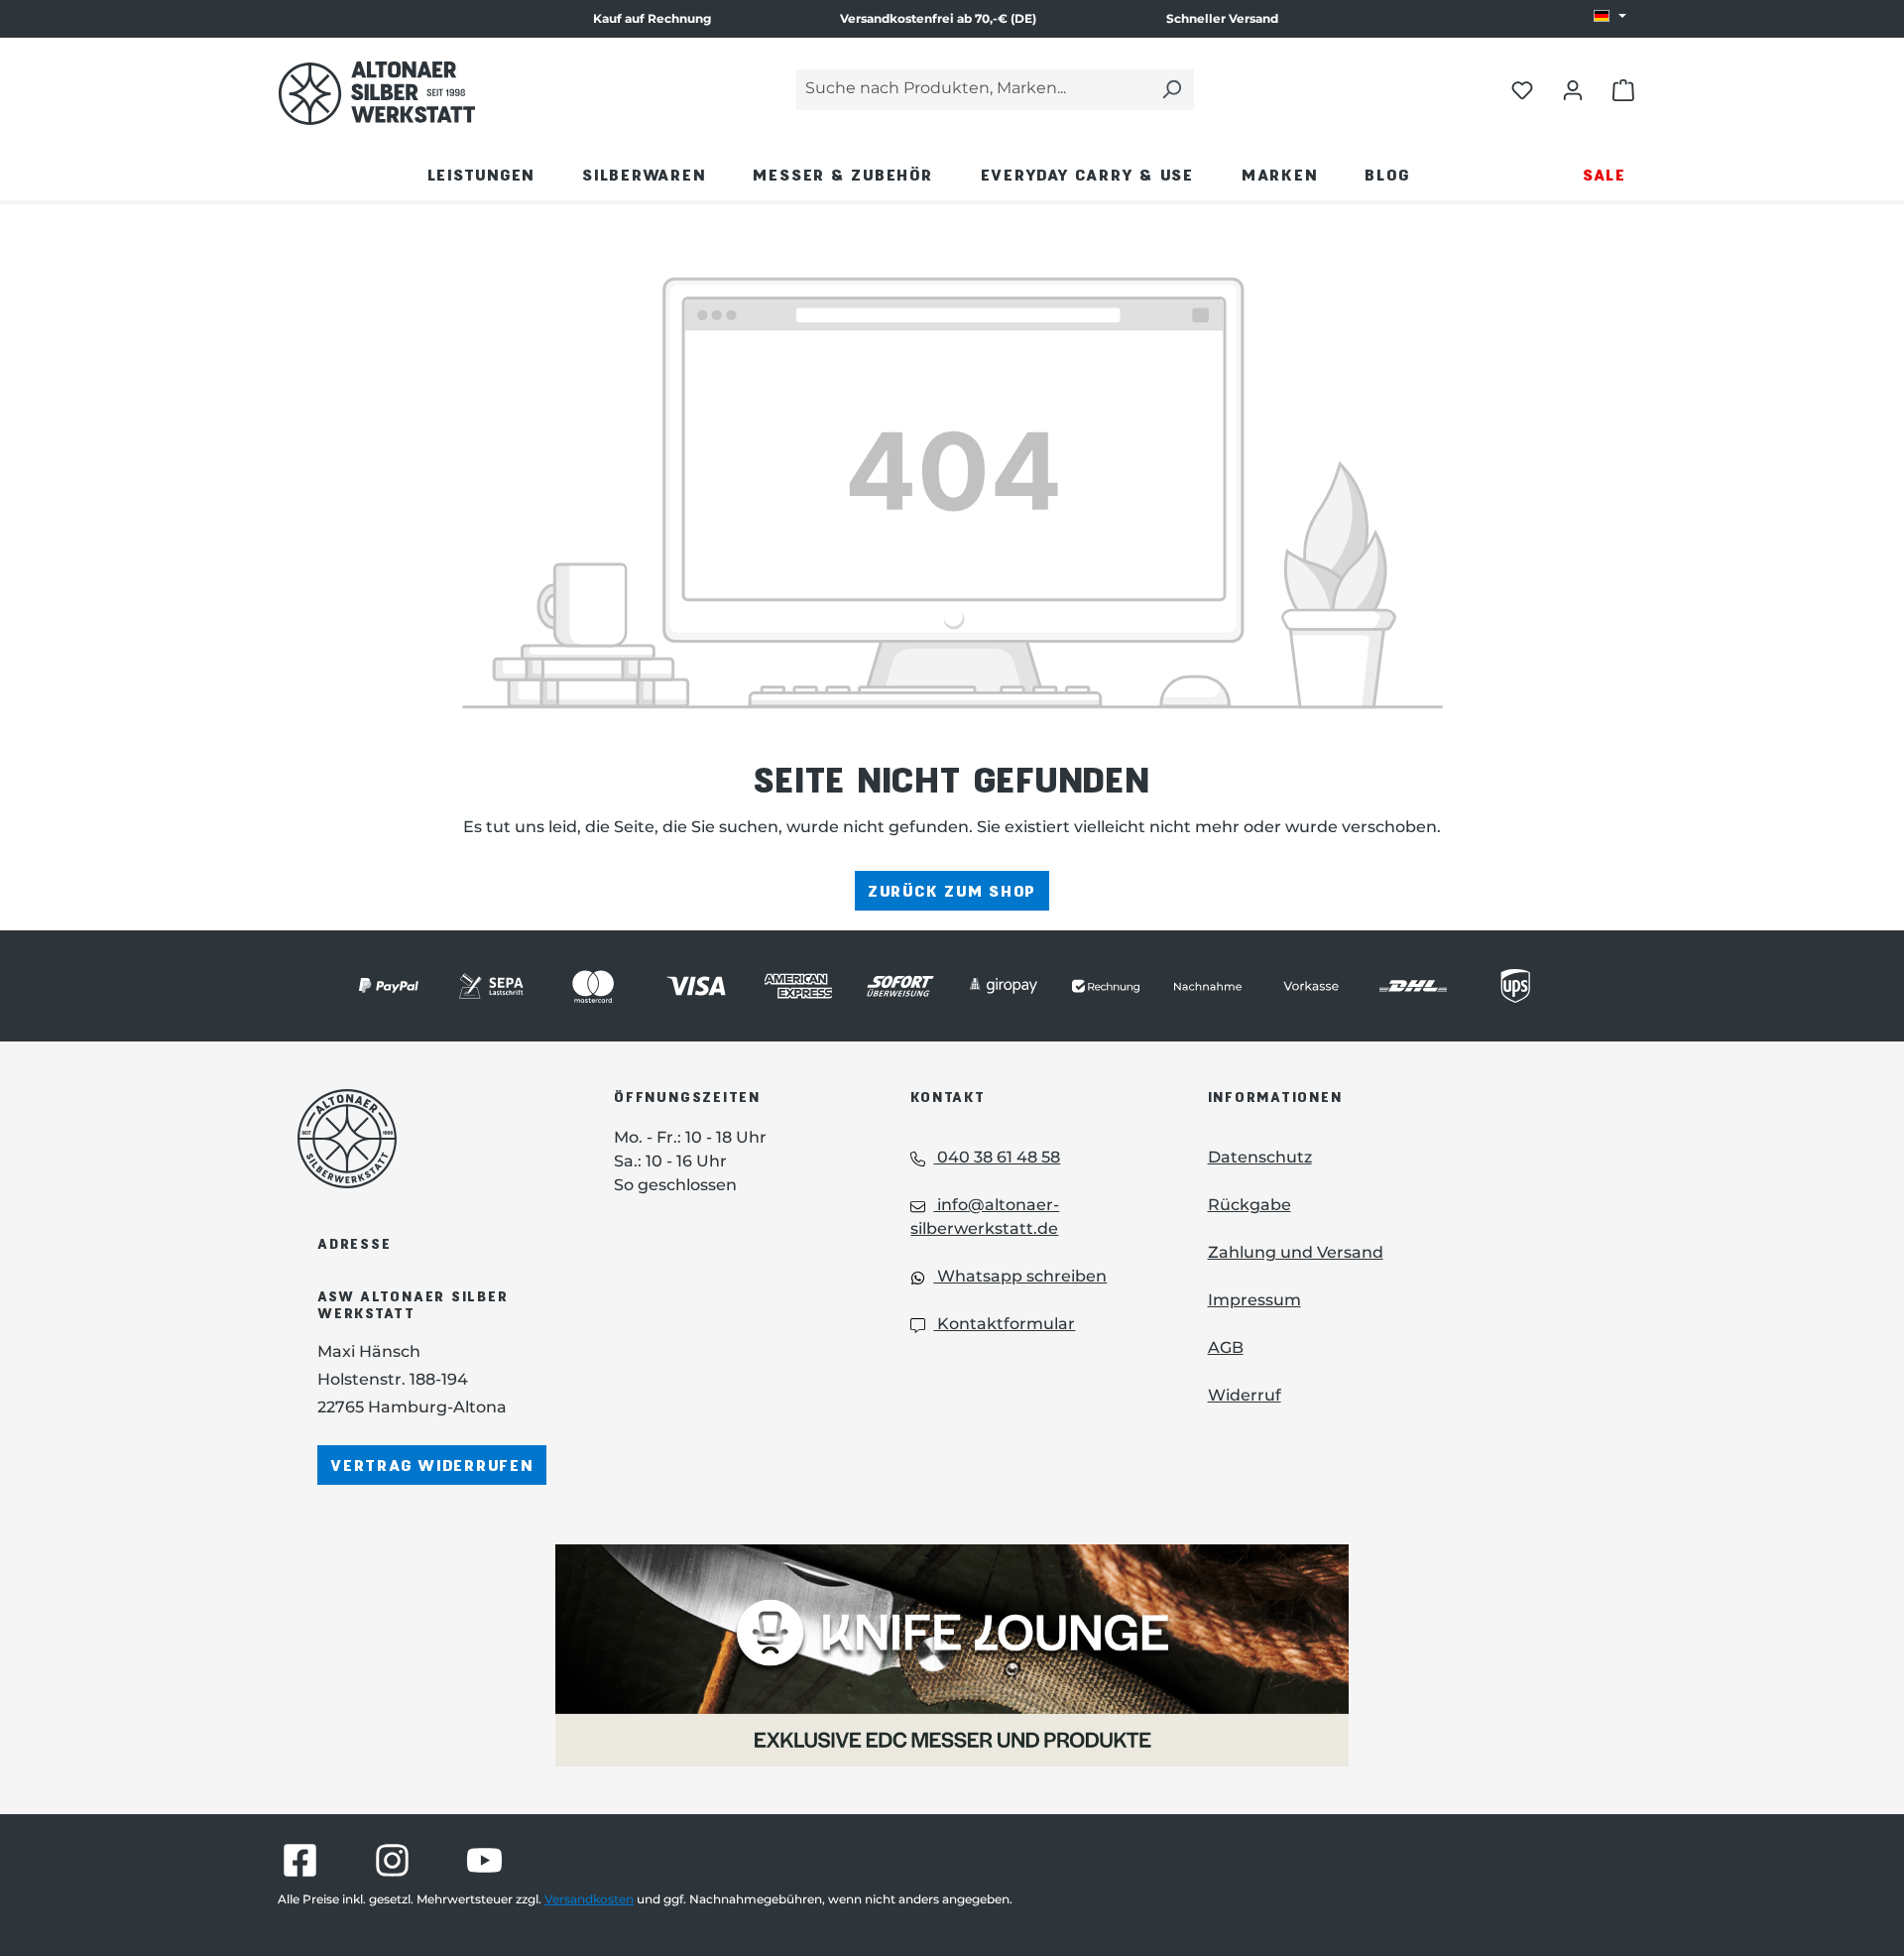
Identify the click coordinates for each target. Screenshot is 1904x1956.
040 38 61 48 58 (997, 1157)
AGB (1226, 1347)
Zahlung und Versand (1296, 1252)
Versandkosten (589, 1899)
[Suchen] (1171, 90)
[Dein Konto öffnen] (1573, 89)
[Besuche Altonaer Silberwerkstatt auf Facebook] (300, 1860)
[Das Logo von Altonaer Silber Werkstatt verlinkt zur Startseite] (377, 93)
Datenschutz (1260, 1157)
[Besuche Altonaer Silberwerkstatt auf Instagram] (392, 1860)
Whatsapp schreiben (1020, 1276)
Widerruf (1245, 1395)
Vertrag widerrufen (432, 1465)
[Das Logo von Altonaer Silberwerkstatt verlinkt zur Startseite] (426, 1139)
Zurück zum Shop (952, 890)
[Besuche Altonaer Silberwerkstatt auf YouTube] (484, 1860)
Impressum (1254, 1300)
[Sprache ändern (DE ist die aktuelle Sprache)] (1610, 17)
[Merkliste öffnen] (1522, 89)
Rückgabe (1249, 1205)
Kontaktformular (1004, 1324)
